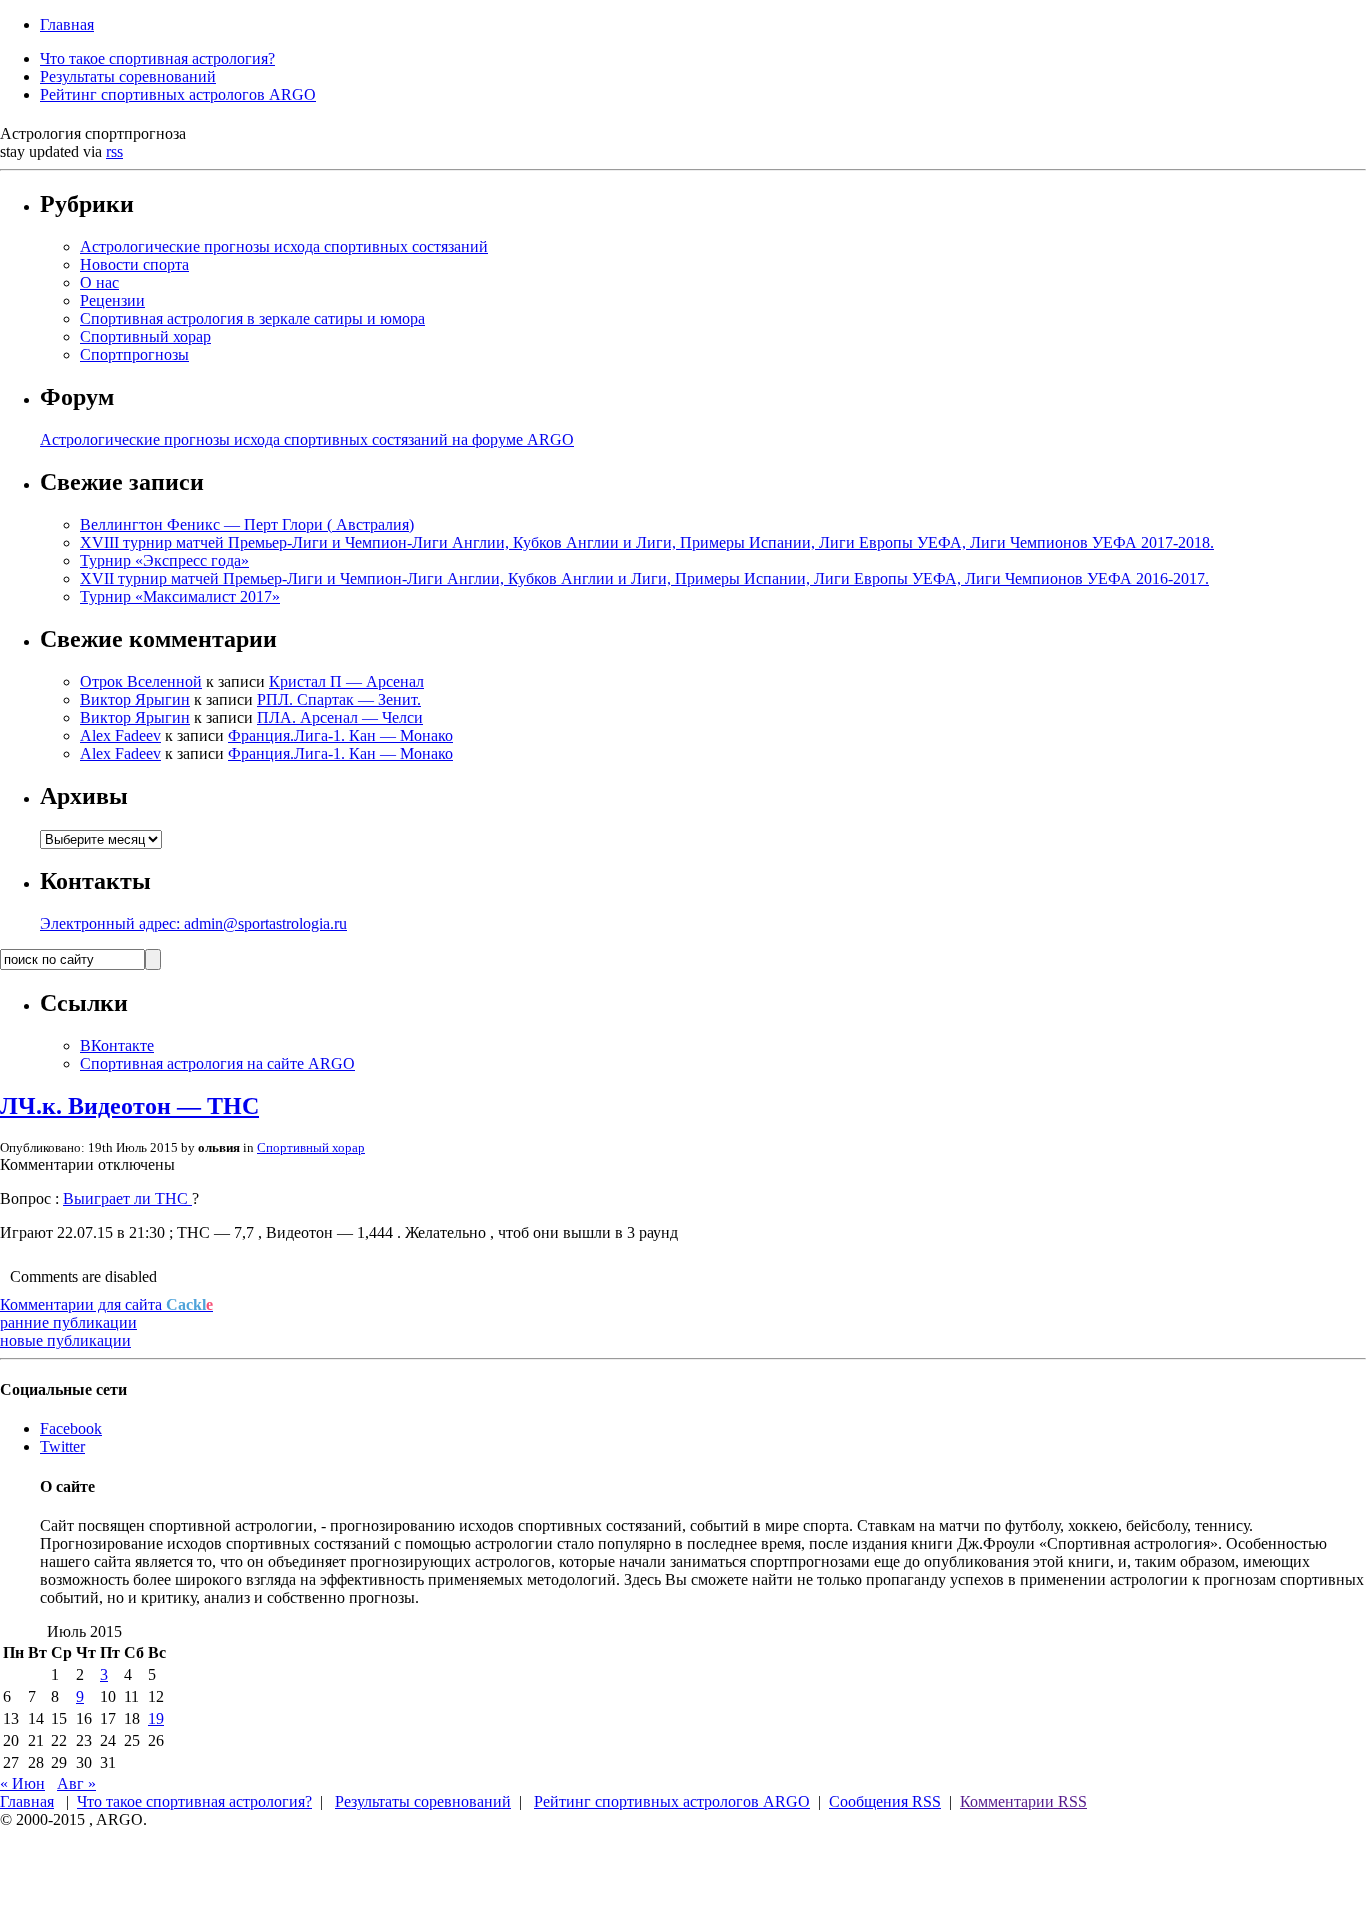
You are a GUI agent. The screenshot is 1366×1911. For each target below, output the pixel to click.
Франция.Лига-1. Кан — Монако (340, 735)
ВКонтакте (117, 1045)
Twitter (62, 1446)
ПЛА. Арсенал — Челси (340, 717)
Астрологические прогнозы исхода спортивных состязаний (284, 246)
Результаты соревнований (128, 76)
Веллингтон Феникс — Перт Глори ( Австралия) (247, 524)
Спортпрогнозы (134, 354)
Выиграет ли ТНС (127, 1198)
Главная (67, 24)
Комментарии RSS (1023, 1801)
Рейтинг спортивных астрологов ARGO (178, 94)
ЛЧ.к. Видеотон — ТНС (129, 1106)
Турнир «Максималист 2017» (180, 596)
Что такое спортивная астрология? (157, 58)
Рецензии (112, 300)
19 (156, 1718)
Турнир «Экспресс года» (164, 560)
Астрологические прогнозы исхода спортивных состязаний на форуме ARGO (307, 439)
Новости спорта (134, 264)
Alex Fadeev (120, 735)
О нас (99, 282)
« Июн (22, 1783)
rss (114, 151)
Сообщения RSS (885, 1801)
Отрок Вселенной (141, 681)
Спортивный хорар (145, 336)
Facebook (71, 1428)
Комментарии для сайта (106, 1304)
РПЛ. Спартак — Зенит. (339, 699)
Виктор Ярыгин (135, 699)
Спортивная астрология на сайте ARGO (217, 1063)
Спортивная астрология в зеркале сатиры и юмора (252, 318)
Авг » (76, 1783)
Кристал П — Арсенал (346, 681)
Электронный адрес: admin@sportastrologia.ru (193, 923)
